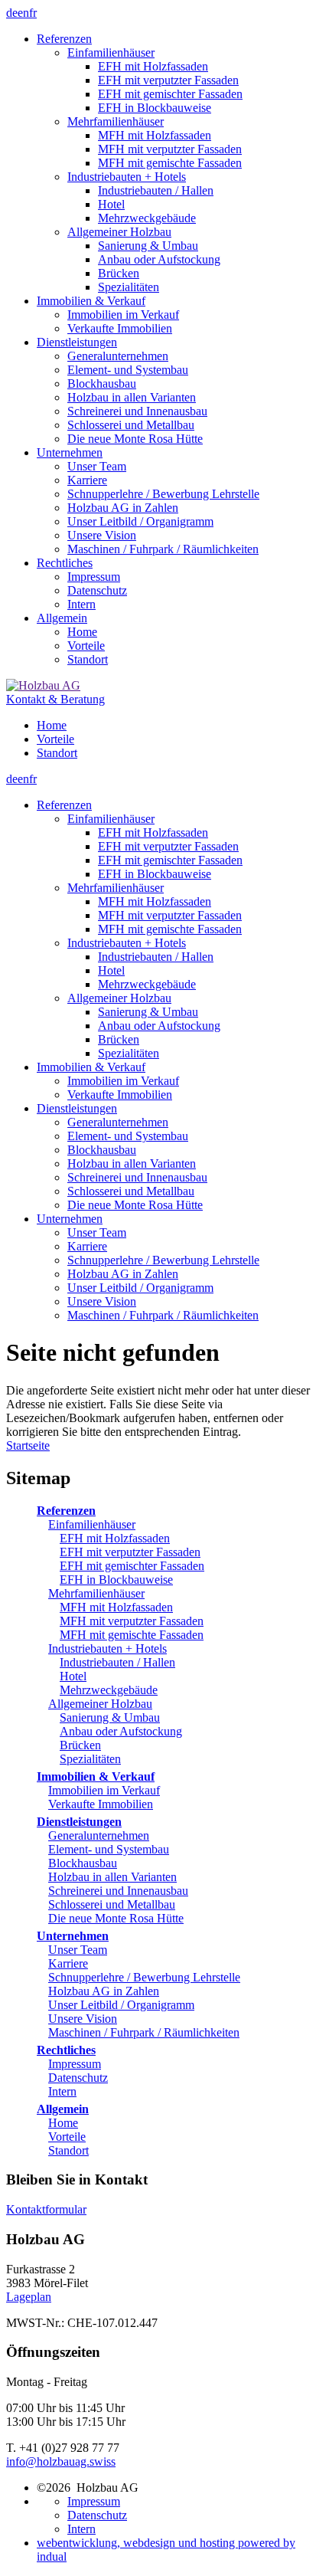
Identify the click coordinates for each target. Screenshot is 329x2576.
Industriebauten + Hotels (107, 1649)
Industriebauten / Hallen (117, 1662)
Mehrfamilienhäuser (96, 1593)
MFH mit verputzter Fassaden (132, 1621)
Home (63, 2123)
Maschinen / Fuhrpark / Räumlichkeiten (144, 2032)
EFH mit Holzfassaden (115, 1538)
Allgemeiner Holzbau (100, 1704)
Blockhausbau (83, 1863)
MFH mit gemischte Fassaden (132, 1635)
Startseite (28, 1445)
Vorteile (67, 2137)
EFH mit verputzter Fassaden (130, 1552)
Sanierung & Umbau (110, 1717)
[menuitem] (180, 163)
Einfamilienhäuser (92, 1524)
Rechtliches (66, 2050)
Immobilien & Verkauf (96, 1776)
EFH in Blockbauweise (116, 1580)
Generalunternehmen (99, 1835)
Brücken (80, 1745)
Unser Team (78, 1950)
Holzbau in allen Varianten (112, 1877)
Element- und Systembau (109, 1849)
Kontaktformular (46, 2209)
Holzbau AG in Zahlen (104, 1991)
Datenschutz (78, 2078)
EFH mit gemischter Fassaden (132, 1566)
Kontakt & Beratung (55, 699)
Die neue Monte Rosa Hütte (116, 1918)
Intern (62, 2091)
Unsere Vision (83, 2019)
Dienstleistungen (79, 1822)
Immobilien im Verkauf (104, 1790)
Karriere (68, 1963)
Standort (68, 2150)
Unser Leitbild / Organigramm (121, 2005)
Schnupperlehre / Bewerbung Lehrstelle (144, 1977)
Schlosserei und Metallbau (112, 1904)
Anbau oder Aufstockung (121, 1731)
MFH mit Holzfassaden (116, 1607)
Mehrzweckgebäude (109, 1690)
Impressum (75, 2064)
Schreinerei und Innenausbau (118, 1891)
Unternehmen (73, 1936)
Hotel (73, 1676)
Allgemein (63, 2109)
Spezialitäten (90, 1759)
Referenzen (66, 1511)
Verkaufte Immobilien (101, 1804)
